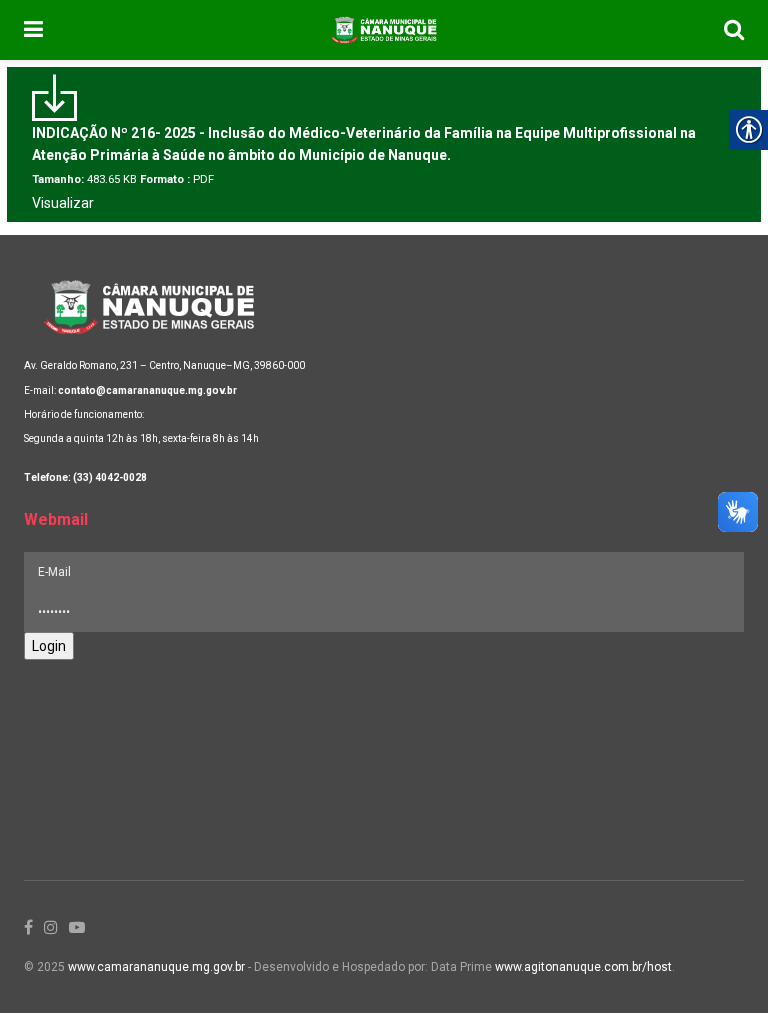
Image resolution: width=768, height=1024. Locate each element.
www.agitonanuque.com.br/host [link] (583, 967)
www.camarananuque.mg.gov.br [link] (156, 967)
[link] (33, 30)
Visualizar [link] (63, 203)
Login (49, 646)
